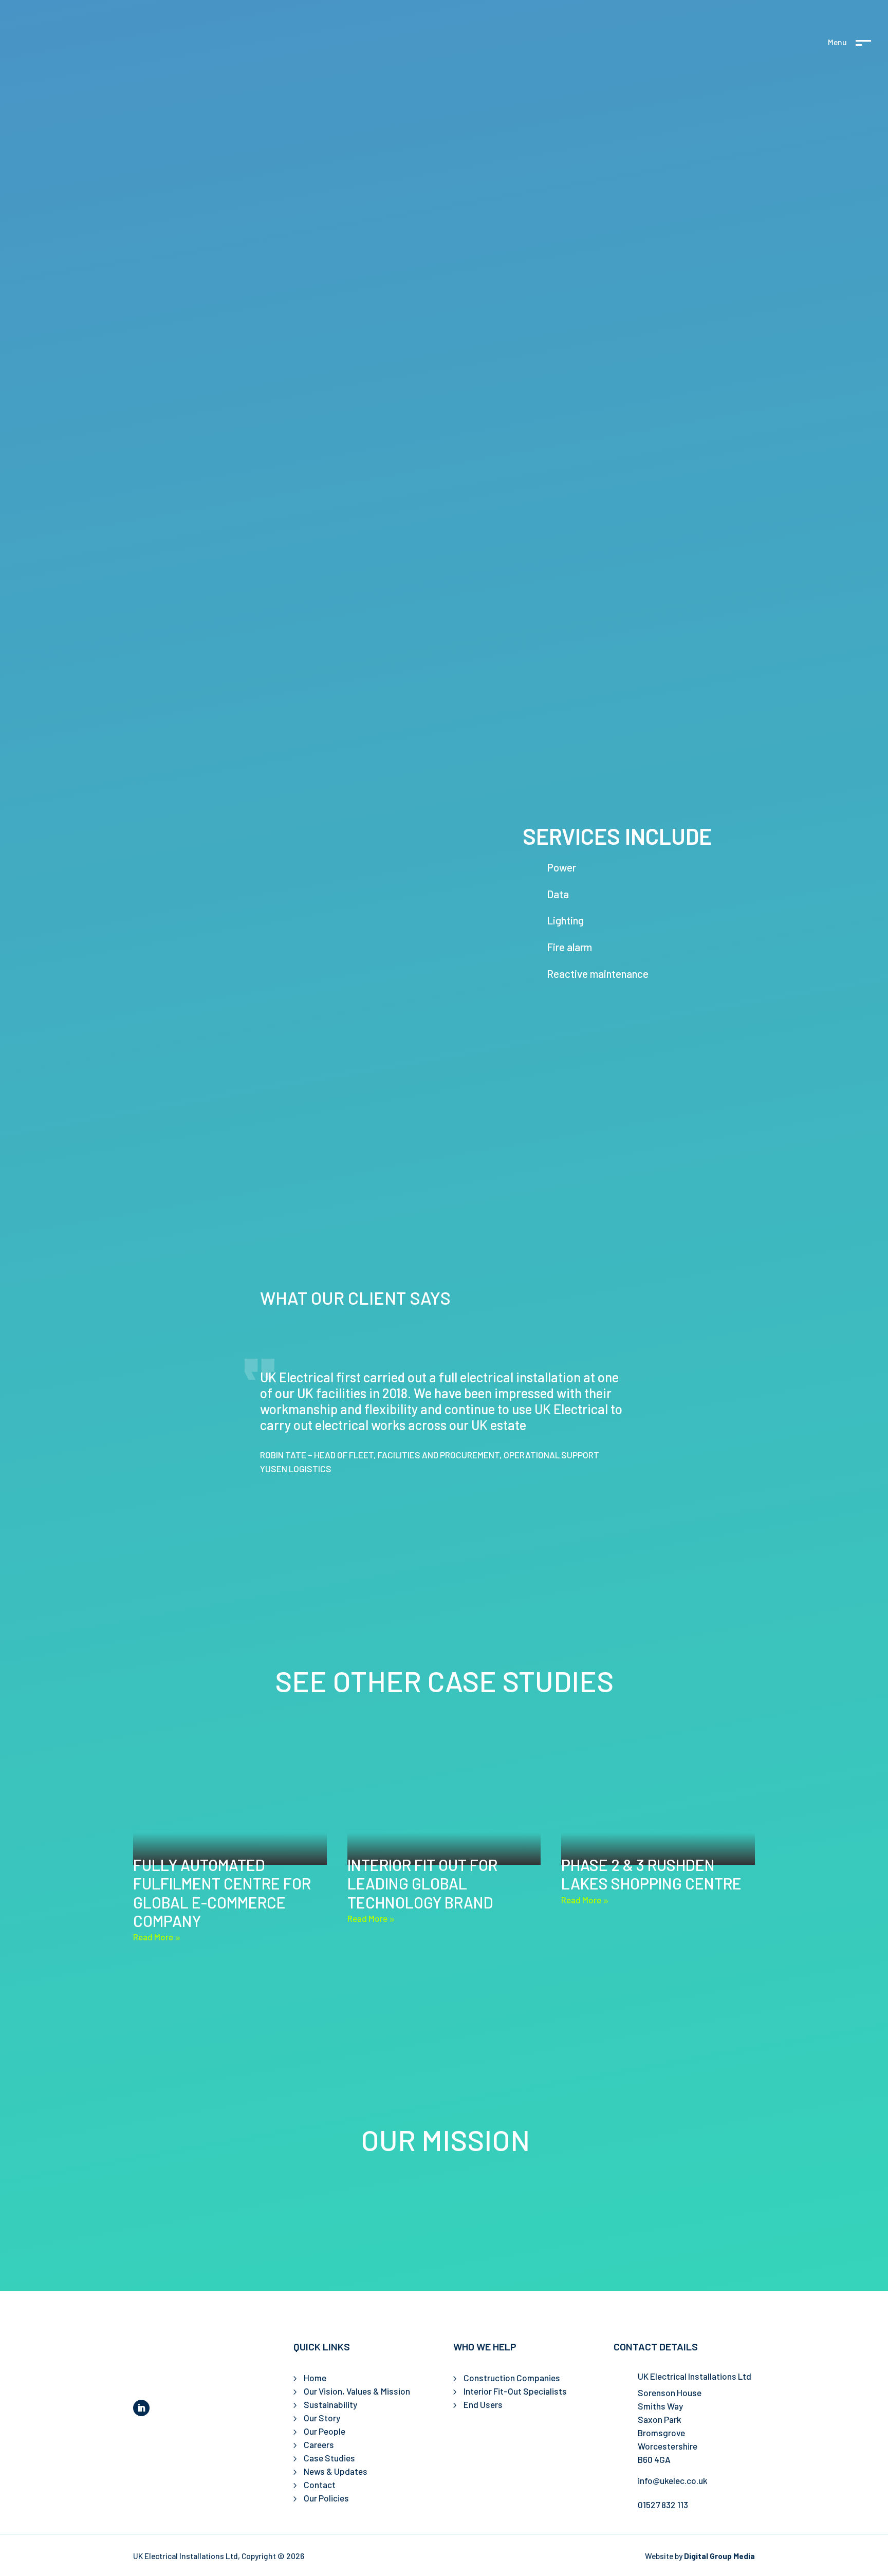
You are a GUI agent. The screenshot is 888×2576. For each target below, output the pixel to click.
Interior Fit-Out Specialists (515, 2391)
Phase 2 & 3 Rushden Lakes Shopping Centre (651, 1874)
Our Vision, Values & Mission (357, 2391)
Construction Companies (512, 2378)
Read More (153, 1937)
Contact (320, 2485)
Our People (325, 2431)
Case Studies (329, 2458)
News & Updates (336, 2471)
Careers (319, 2444)
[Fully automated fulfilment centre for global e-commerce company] (230, 1800)
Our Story (322, 2418)
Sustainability (330, 2404)
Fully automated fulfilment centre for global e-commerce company (222, 1893)
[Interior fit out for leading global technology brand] (444, 1800)
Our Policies (326, 2498)
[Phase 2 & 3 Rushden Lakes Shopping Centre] (658, 1800)
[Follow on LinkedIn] (141, 2408)
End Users (483, 2404)
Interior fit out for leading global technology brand (422, 1884)
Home (315, 2378)
